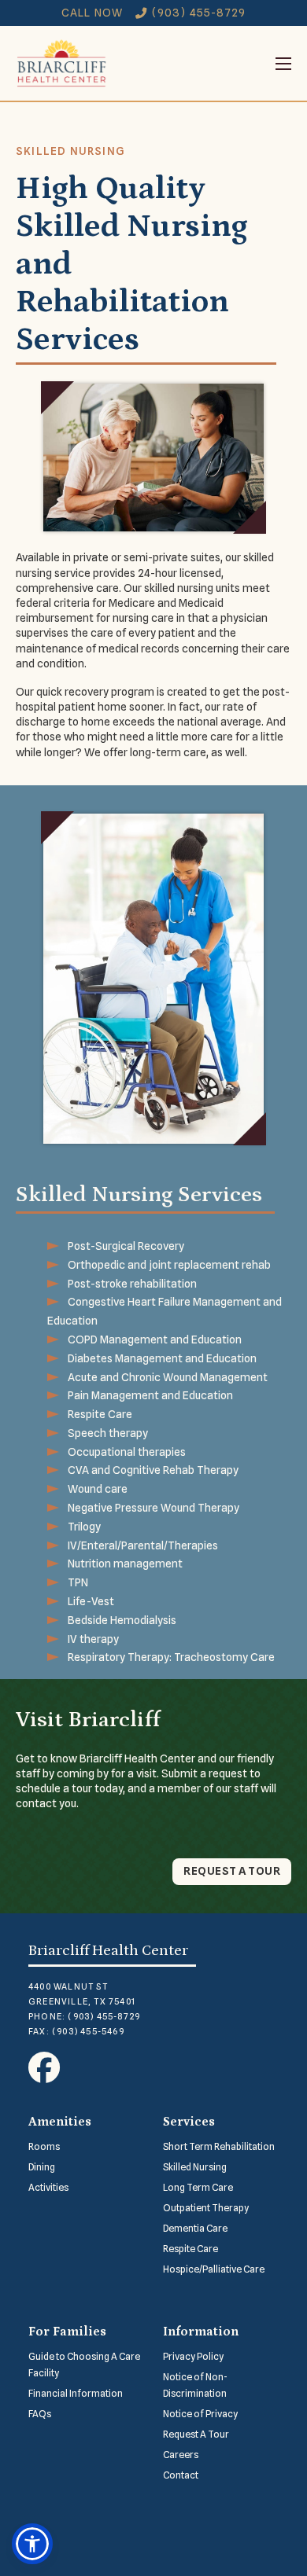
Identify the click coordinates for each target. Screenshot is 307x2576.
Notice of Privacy (200, 2414)
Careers (181, 2455)
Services (189, 2122)
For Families (67, 2332)
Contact (181, 2475)
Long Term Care (198, 2187)
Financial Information (76, 2393)
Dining (42, 2167)
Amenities (60, 2122)
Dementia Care (195, 2228)
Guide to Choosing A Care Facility (84, 2365)
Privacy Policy (193, 2356)
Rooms (44, 2146)
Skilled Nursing (195, 2167)
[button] (32, 2544)
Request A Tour (196, 2434)
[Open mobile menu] (200, 64)
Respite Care (190, 2249)
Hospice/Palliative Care (214, 2269)
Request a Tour (232, 1871)
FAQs (40, 2414)
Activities (48, 2187)
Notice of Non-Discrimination (195, 2385)
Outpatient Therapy (206, 2208)
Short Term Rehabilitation (219, 2146)
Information (201, 2332)
